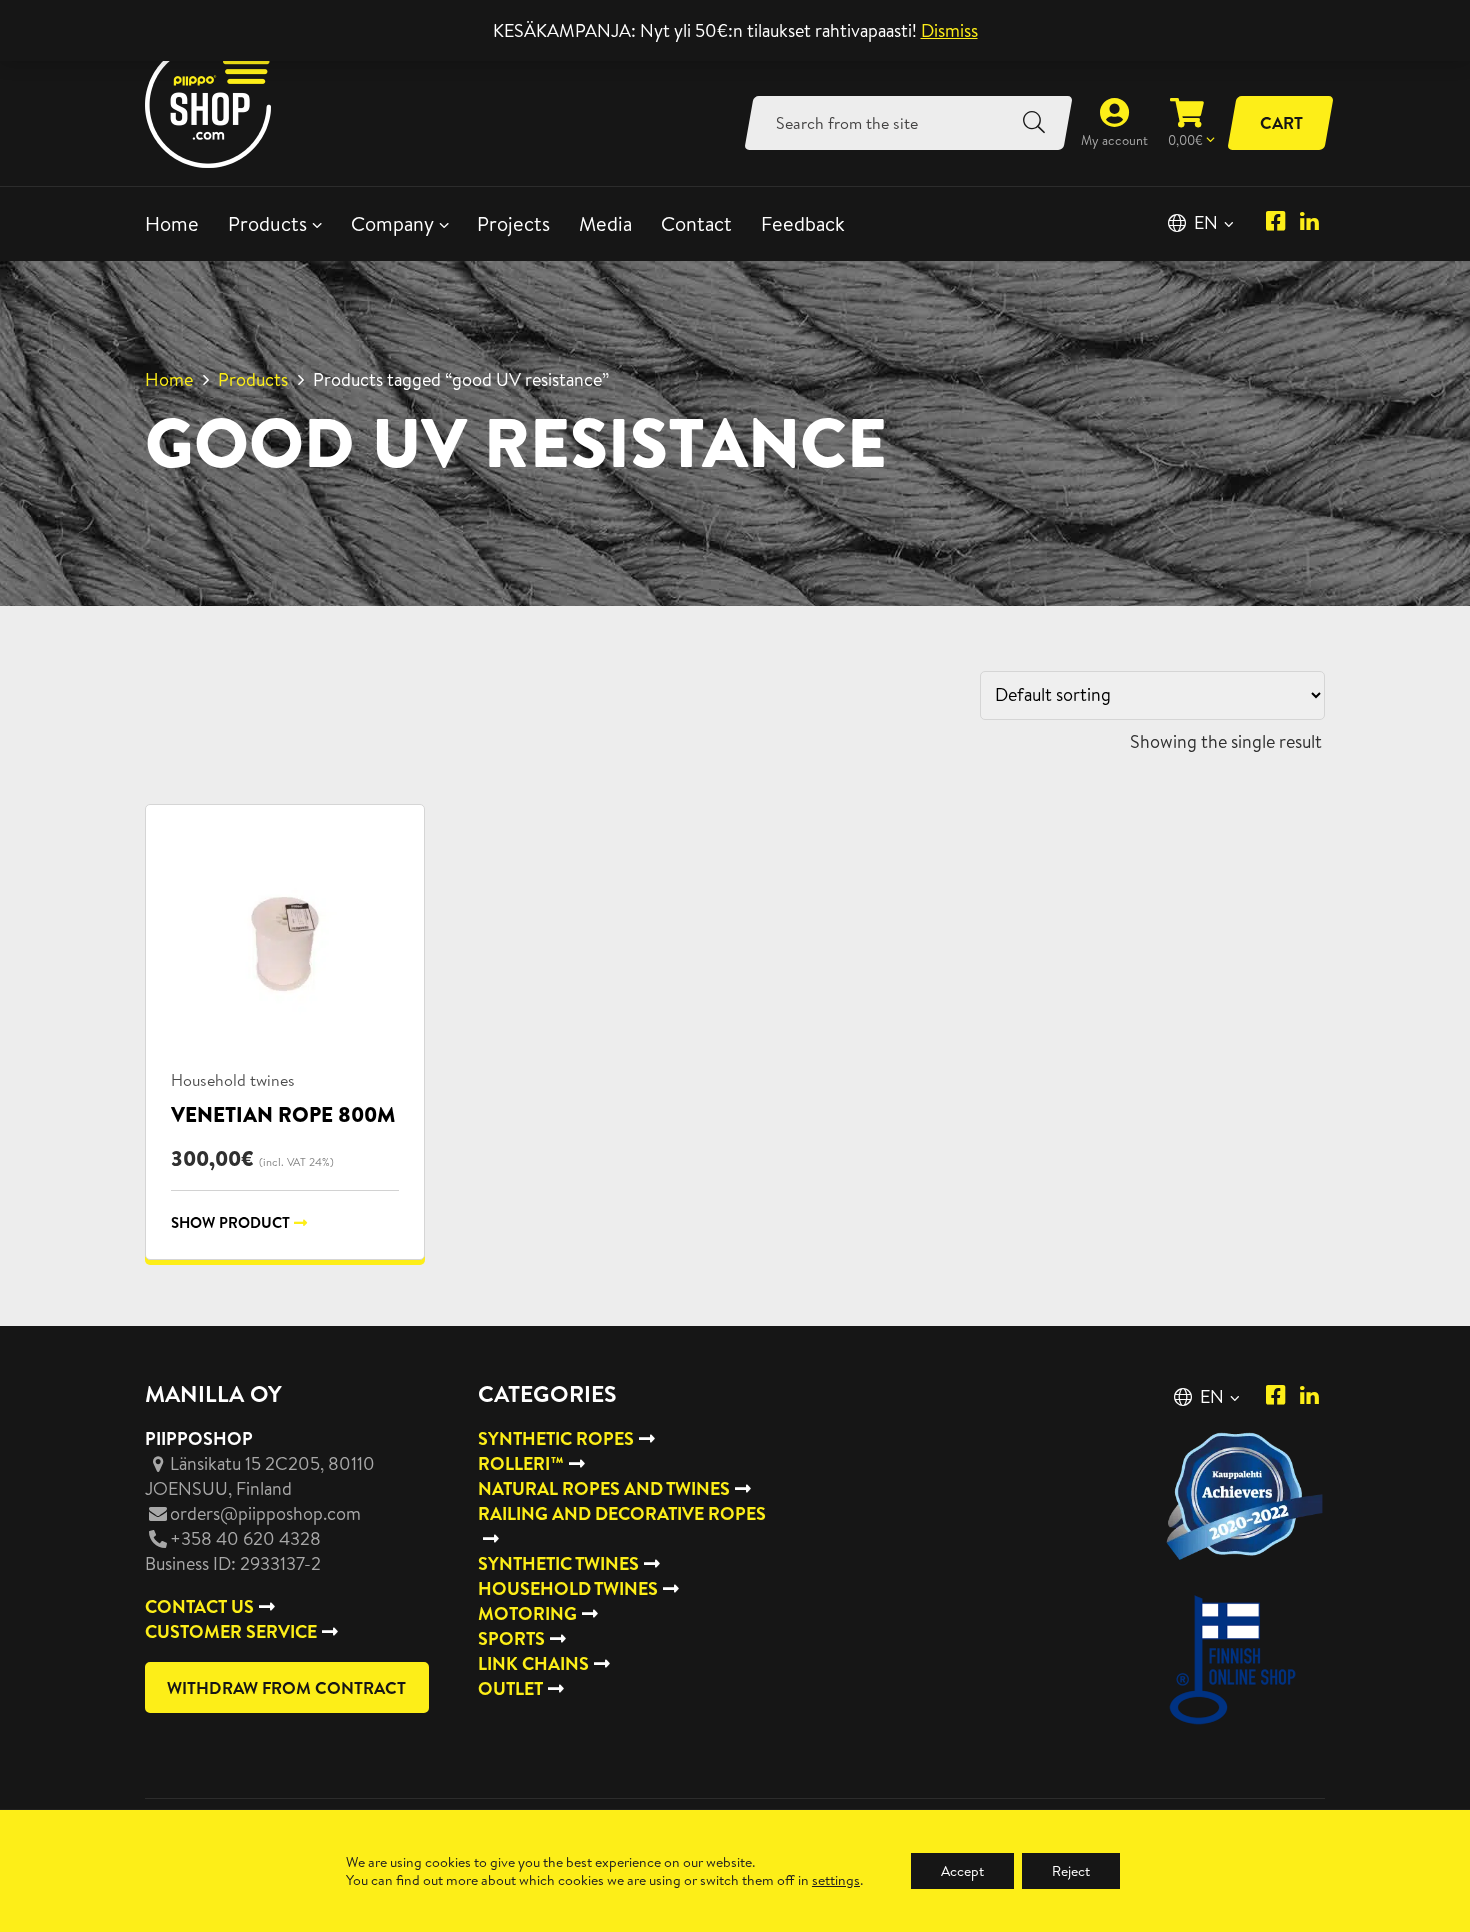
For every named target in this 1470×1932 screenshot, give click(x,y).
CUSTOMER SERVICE (231, 1631)
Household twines (233, 1080)
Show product (230, 1222)
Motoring (527, 1613)
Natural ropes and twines (604, 1488)
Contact (696, 223)
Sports (511, 1638)
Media (605, 223)
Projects (513, 223)
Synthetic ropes (556, 1438)
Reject (1071, 1871)
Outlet (510, 1688)
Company (392, 223)
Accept (962, 1871)
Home (172, 223)
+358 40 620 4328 (245, 1538)
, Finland (260, 1476)
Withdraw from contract (286, 1687)
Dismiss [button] (949, 30)
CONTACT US (199, 1606)
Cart (1281, 122)
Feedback (803, 223)
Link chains (533, 1663)
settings (836, 1880)
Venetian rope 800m (283, 1114)
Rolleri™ (521, 1463)
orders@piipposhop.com (265, 1513)
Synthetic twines (558, 1563)
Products (267, 223)
